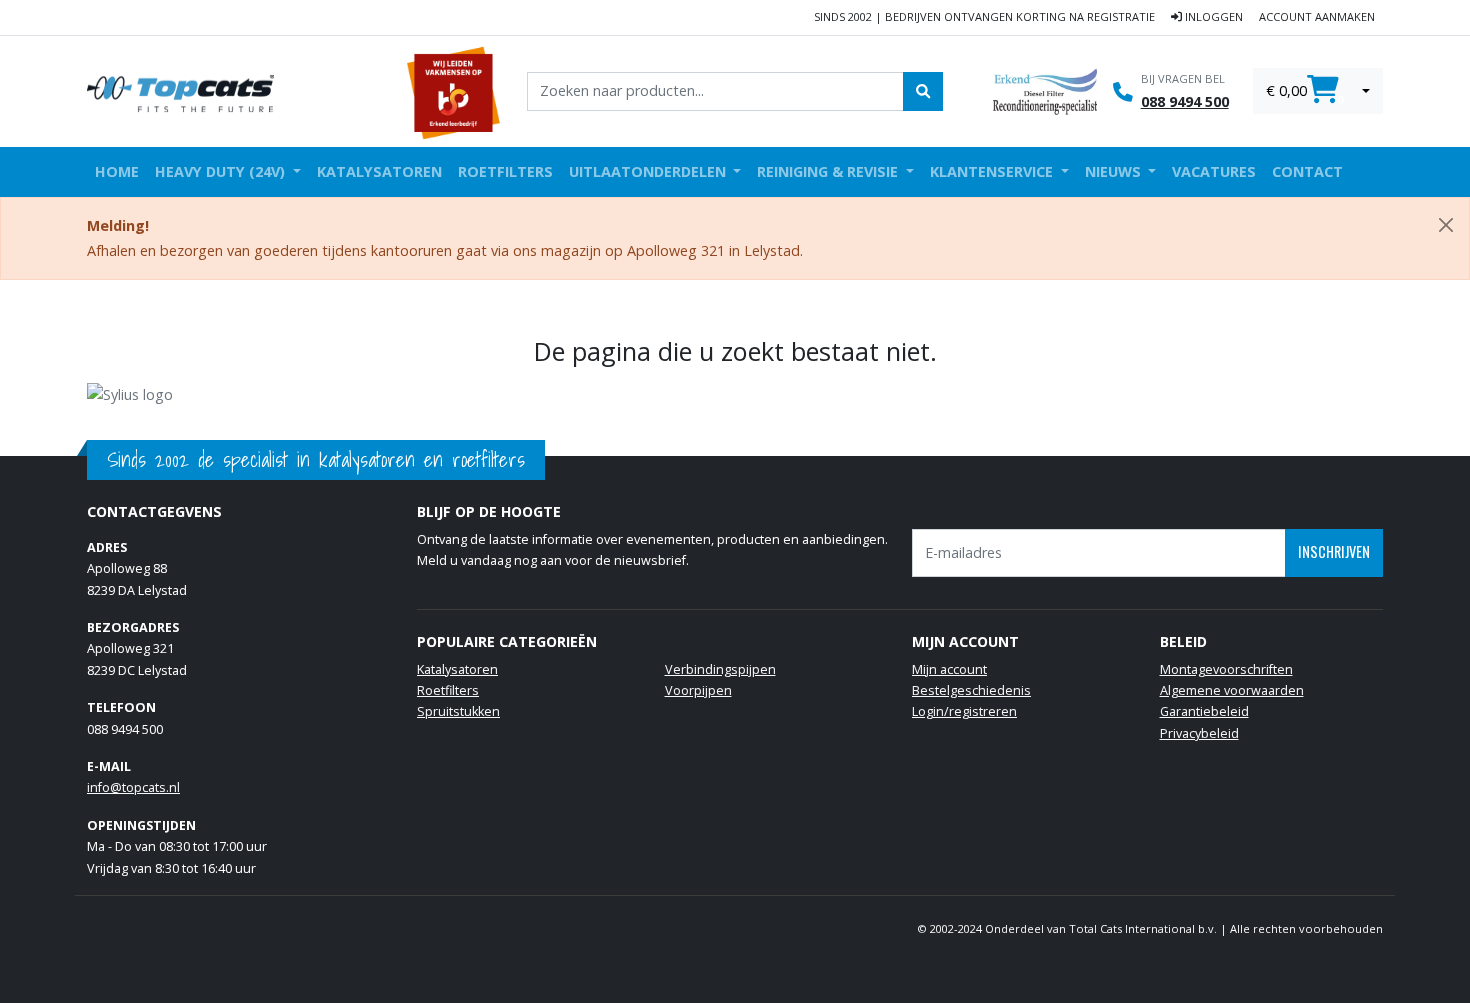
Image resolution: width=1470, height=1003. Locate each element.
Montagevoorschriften (1226, 669)
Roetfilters (505, 171)
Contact (1307, 171)
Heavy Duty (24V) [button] (222, 171)
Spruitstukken (458, 711)
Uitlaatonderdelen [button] (649, 171)
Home (117, 171)
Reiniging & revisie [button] (829, 171)
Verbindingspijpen (720, 669)
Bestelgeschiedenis (971, 690)
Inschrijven (1334, 551)
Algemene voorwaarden (1232, 690)
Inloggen (1212, 16)
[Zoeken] (923, 91)
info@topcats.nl (133, 787)
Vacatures (1214, 171)
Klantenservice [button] (993, 171)
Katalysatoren (379, 171)
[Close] (1446, 225)
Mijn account (949, 669)
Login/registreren (964, 711)
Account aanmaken (1317, 16)
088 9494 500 (1185, 101)
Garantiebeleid (1204, 711)
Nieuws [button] (1115, 171)
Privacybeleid (1199, 733)
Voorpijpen (698, 690)
